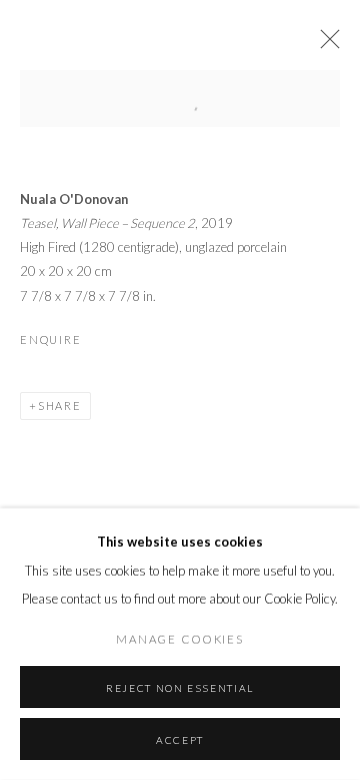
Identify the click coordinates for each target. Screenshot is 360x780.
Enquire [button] (50, 339)
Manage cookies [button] (180, 639)
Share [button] (60, 405)
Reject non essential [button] (180, 688)
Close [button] (325, 45)
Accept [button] (180, 740)
